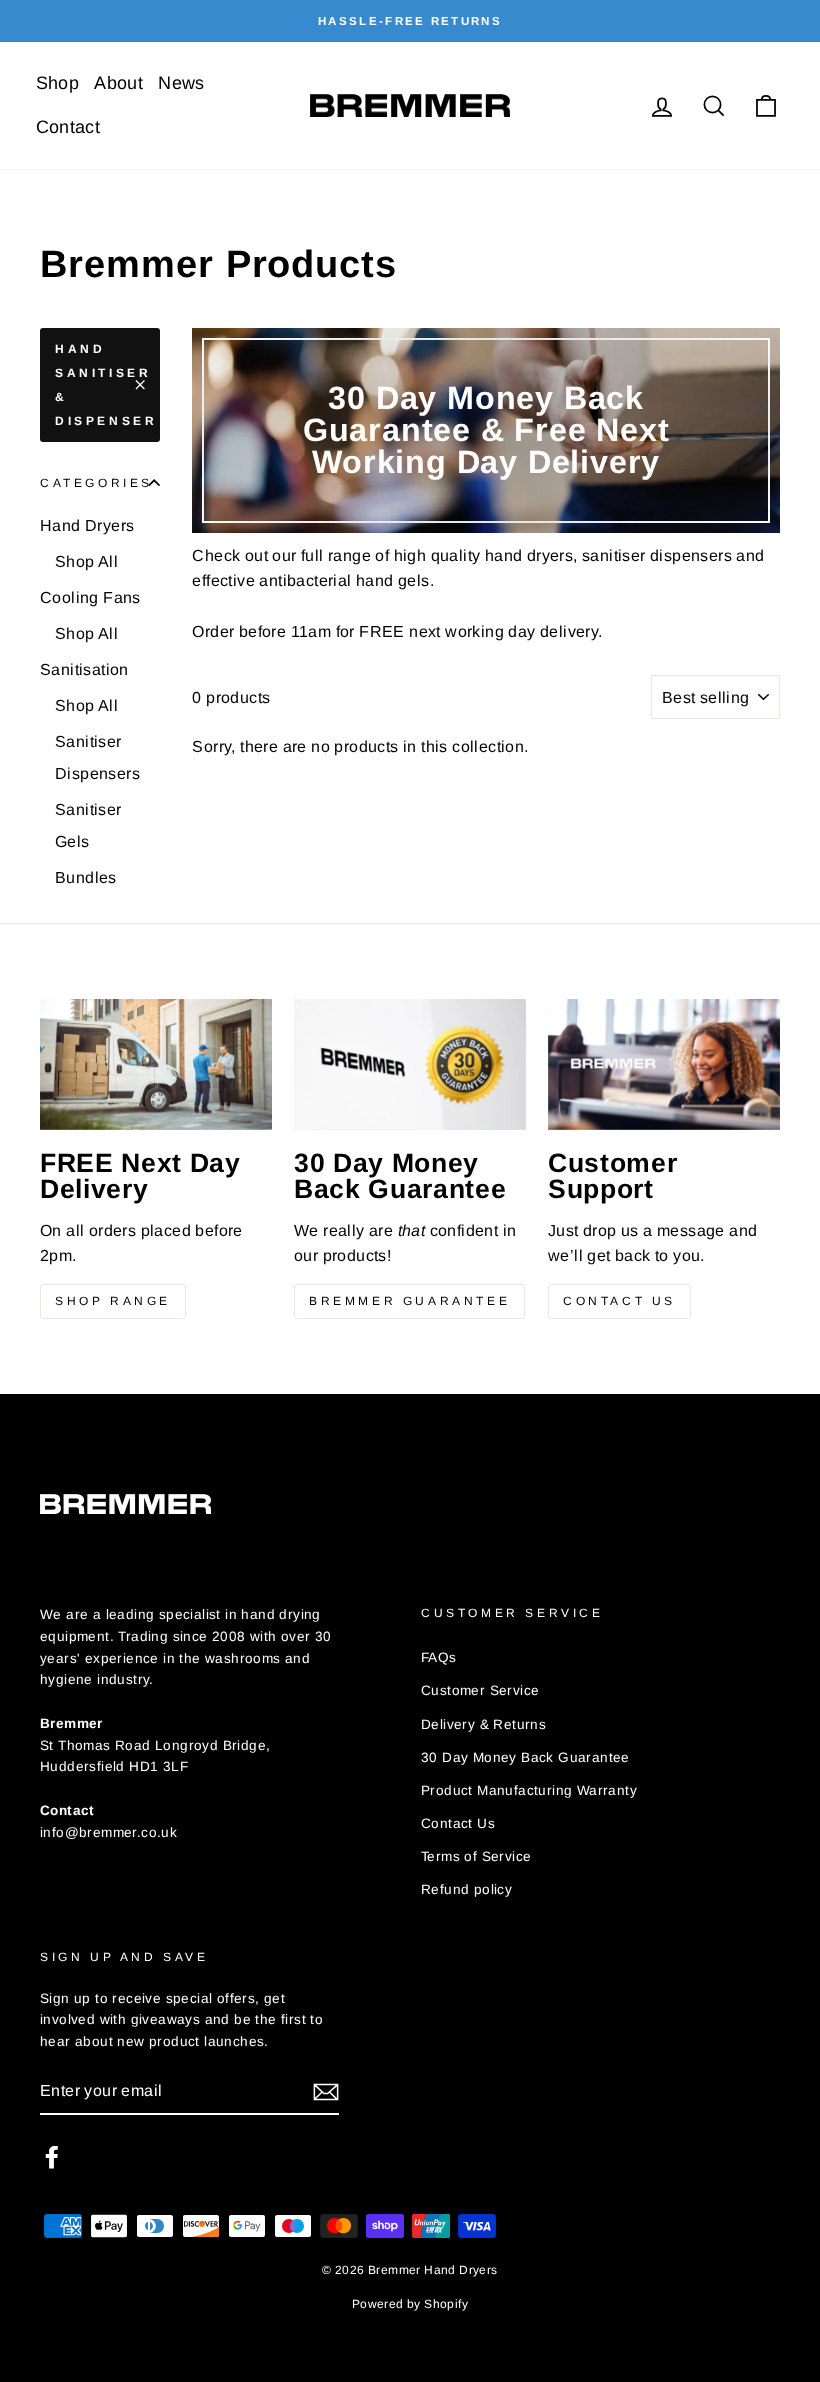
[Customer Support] (664, 1064)
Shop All (86, 561)
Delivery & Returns (483, 1724)
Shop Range (113, 1301)
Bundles (86, 877)
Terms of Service (476, 1856)
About (118, 83)
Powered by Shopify (410, 2304)
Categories (96, 483)
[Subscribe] (326, 2092)
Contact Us (619, 1301)
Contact (68, 127)
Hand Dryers (87, 525)
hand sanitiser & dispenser (106, 385)
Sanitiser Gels (88, 825)
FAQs (439, 1657)
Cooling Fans (90, 597)
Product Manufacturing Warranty (529, 1790)
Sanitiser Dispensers (97, 757)
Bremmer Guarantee (409, 1301)
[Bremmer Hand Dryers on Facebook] (52, 2157)
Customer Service (480, 1690)
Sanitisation (84, 669)
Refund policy (466, 1889)
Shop (58, 83)
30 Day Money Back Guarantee (525, 1757)
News (181, 83)
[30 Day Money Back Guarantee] (410, 1064)
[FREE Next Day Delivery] (156, 1064)
